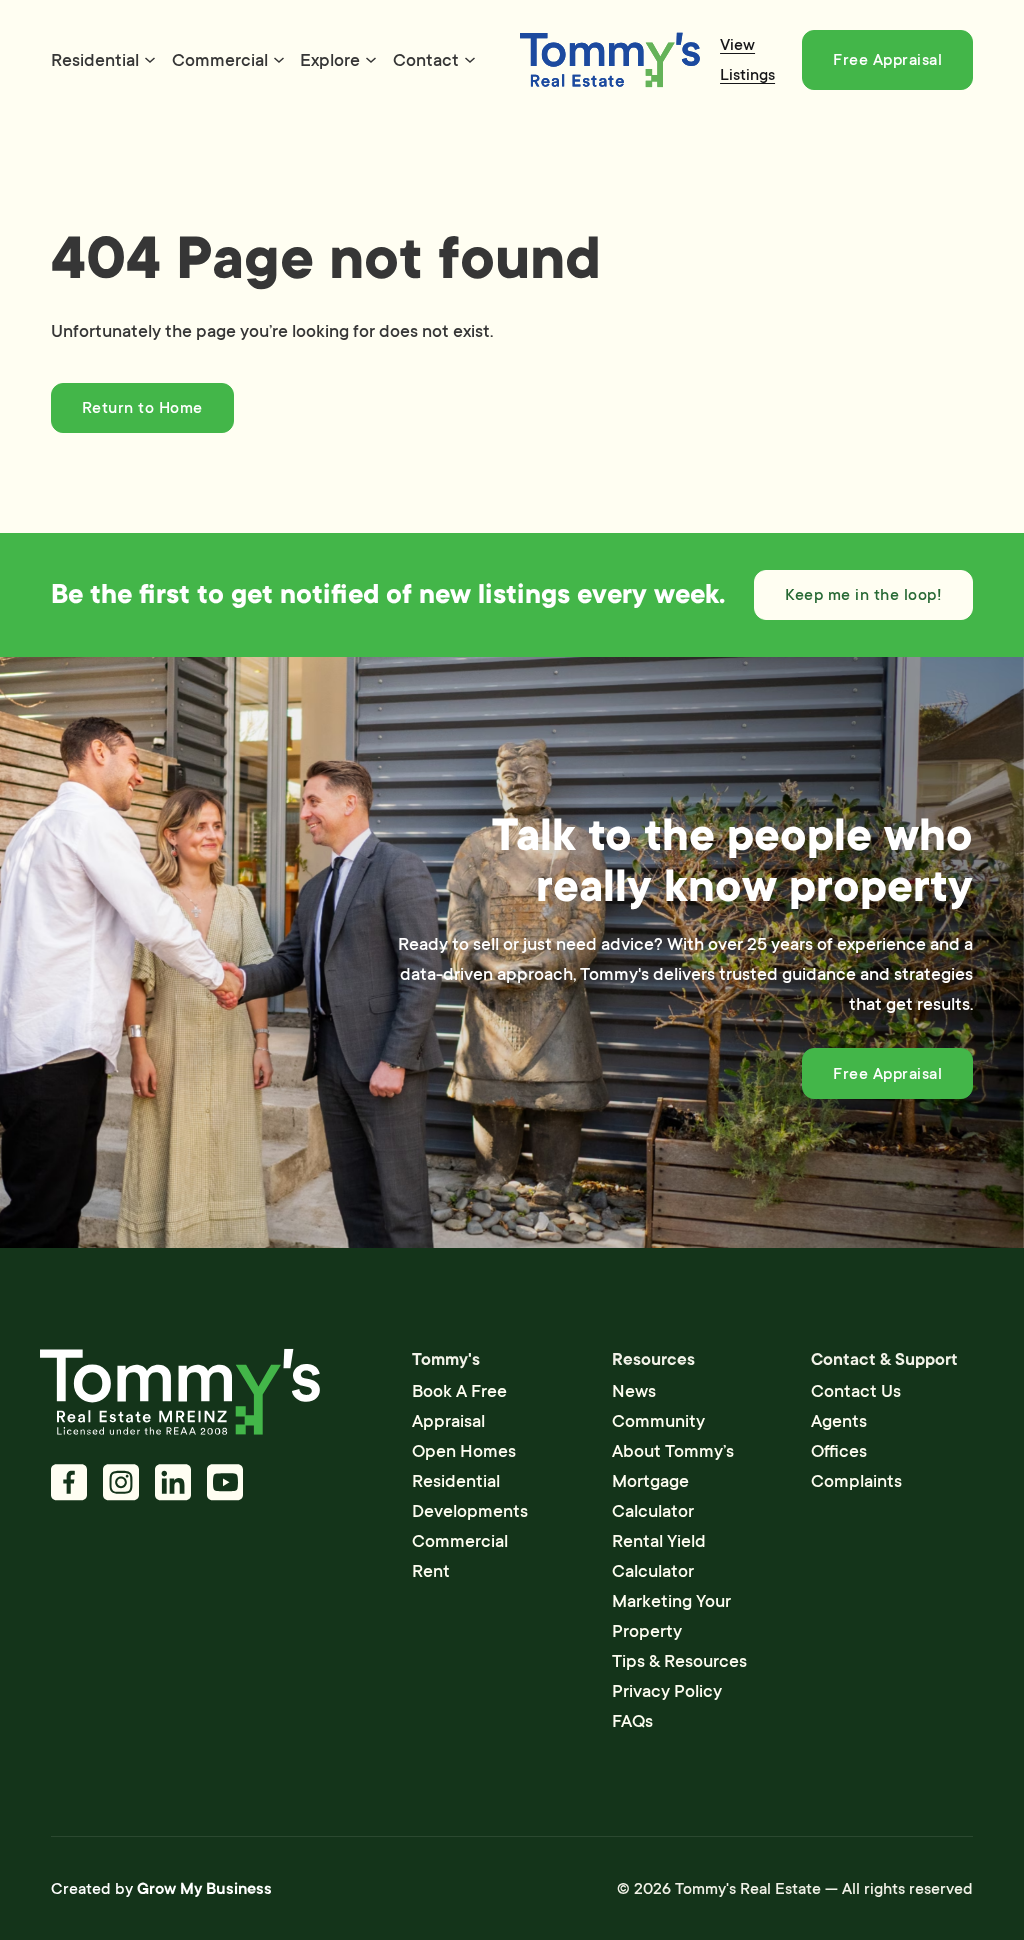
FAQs (632, 1721)
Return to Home (142, 408)
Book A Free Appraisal (459, 1406)
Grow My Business (204, 1889)
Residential (95, 60)
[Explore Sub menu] (371, 60)
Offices (839, 1451)
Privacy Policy (667, 1691)
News (634, 1391)
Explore (330, 60)
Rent (431, 1571)
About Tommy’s (673, 1451)
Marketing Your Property (671, 1616)
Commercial (220, 60)
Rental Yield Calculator (659, 1556)
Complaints (856, 1481)
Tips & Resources (679, 1661)
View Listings (747, 60)
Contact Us (856, 1391)
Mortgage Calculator (653, 1496)
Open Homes (464, 1451)
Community (658, 1421)
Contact (426, 60)
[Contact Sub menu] (470, 60)
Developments (470, 1511)
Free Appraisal (887, 60)
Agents (839, 1421)
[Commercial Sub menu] (279, 60)
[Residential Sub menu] (150, 60)
